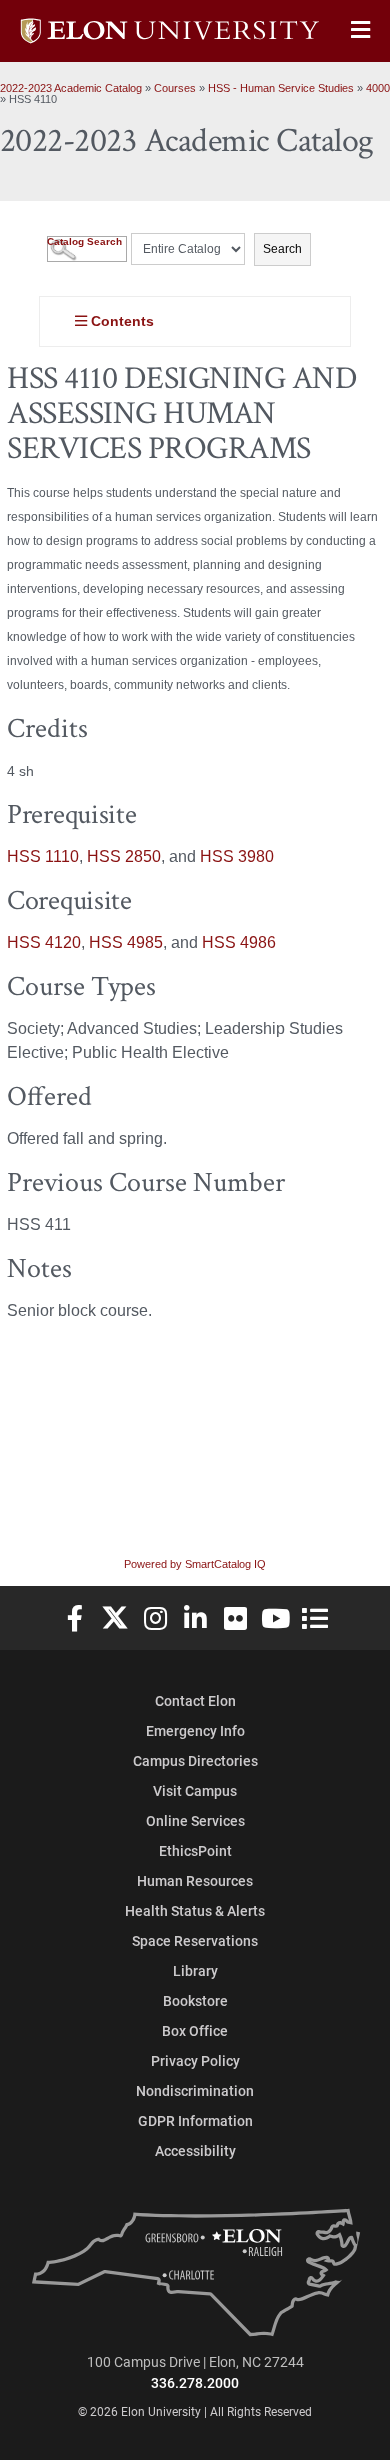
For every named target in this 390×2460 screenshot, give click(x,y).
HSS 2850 (124, 856)
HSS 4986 (239, 942)
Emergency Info (195, 1730)
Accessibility (195, 2150)
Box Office (195, 2030)
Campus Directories (195, 1760)
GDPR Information (195, 2120)
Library (195, 1970)
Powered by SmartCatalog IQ (195, 1564)
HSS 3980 (237, 856)
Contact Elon (195, 1700)
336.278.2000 (195, 2382)
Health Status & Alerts (195, 1910)
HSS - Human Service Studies (281, 88)
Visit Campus (195, 1790)
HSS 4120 (44, 942)
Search (282, 249)
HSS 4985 (126, 942)
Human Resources (195, 1880)
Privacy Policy (195, 2060)
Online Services (195, 1820)
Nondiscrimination (195, 2090)
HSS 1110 (43, 856)
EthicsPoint (195, 1850)
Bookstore (195, 2000)
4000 (378, 88)
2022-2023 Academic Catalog (71, 88)
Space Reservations (195, 1940)
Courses (175, 88)
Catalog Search (84, 241)
